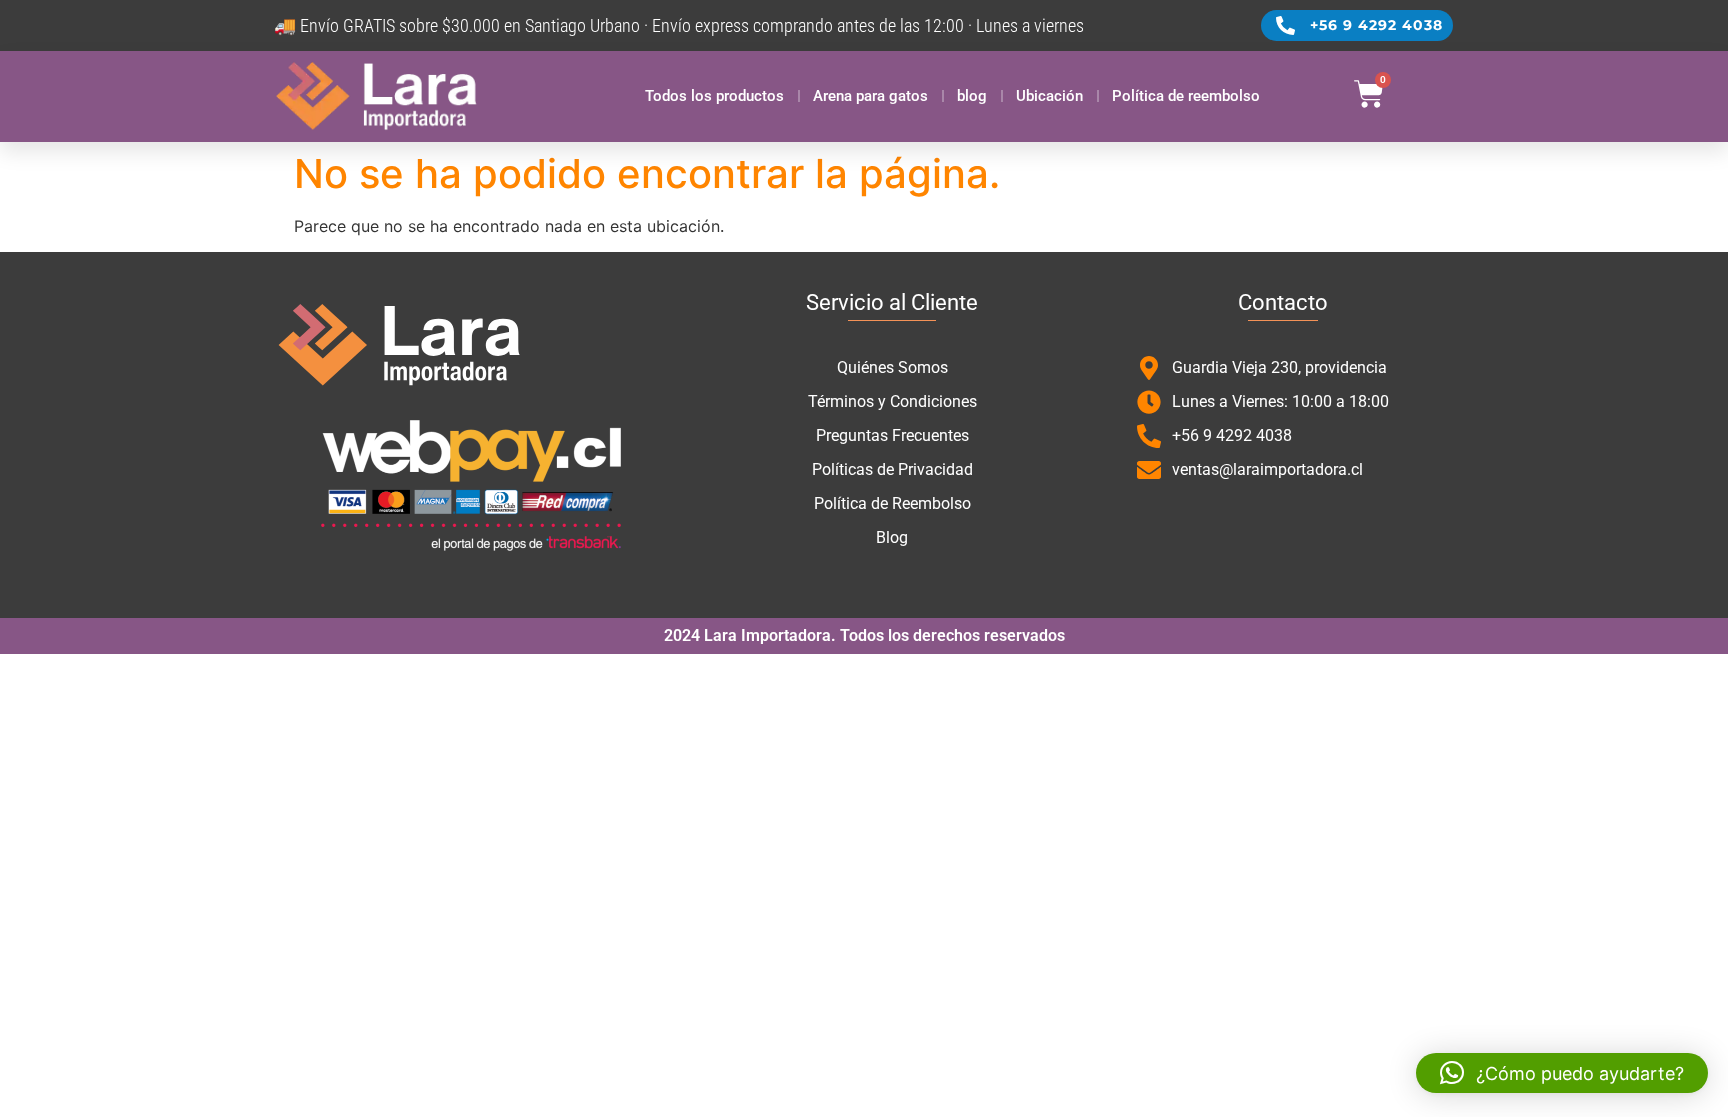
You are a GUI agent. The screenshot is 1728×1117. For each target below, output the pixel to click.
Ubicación (1049, 96)
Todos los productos (714, 96)
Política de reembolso (1186, 96)
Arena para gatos (870, 96)
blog (972, 96)
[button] (1562, 1073)
